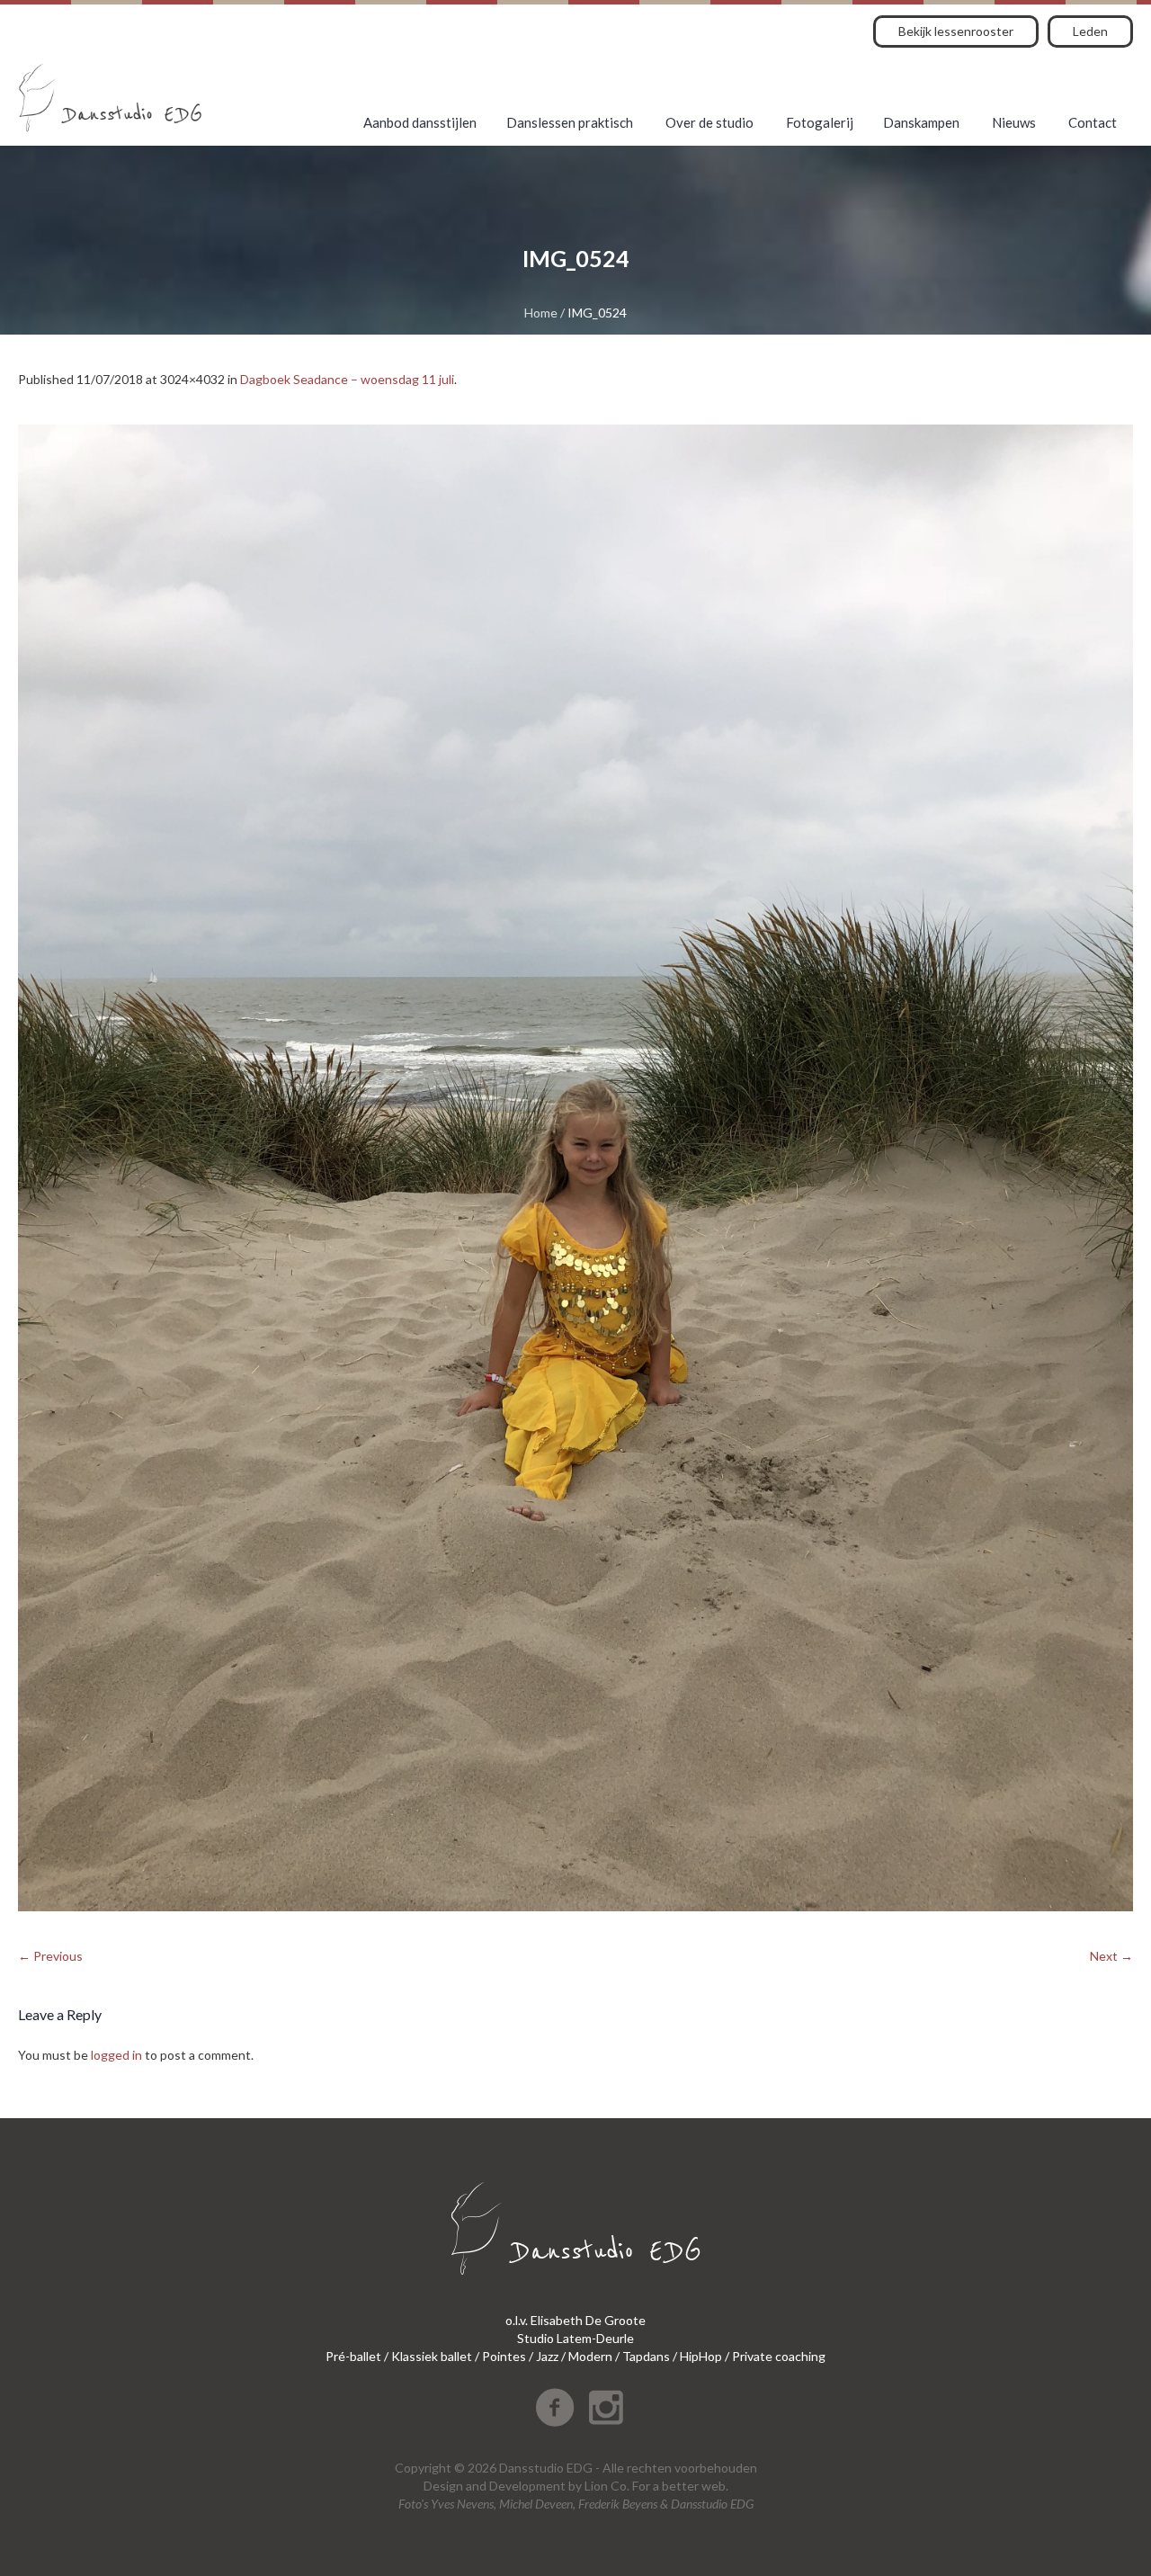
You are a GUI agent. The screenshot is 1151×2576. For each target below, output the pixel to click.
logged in (116, 2055)
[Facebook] (555, 2408)
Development (527, 2486)
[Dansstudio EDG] (110, 98)
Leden (1090, 31)
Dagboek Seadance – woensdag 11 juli (347, 379)
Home (541, 313)
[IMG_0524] (575, 1168)
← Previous (50, 1956)
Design (443, 2486)
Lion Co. (607, 2486)
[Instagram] (606, 2408)
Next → (1111, 1956)
